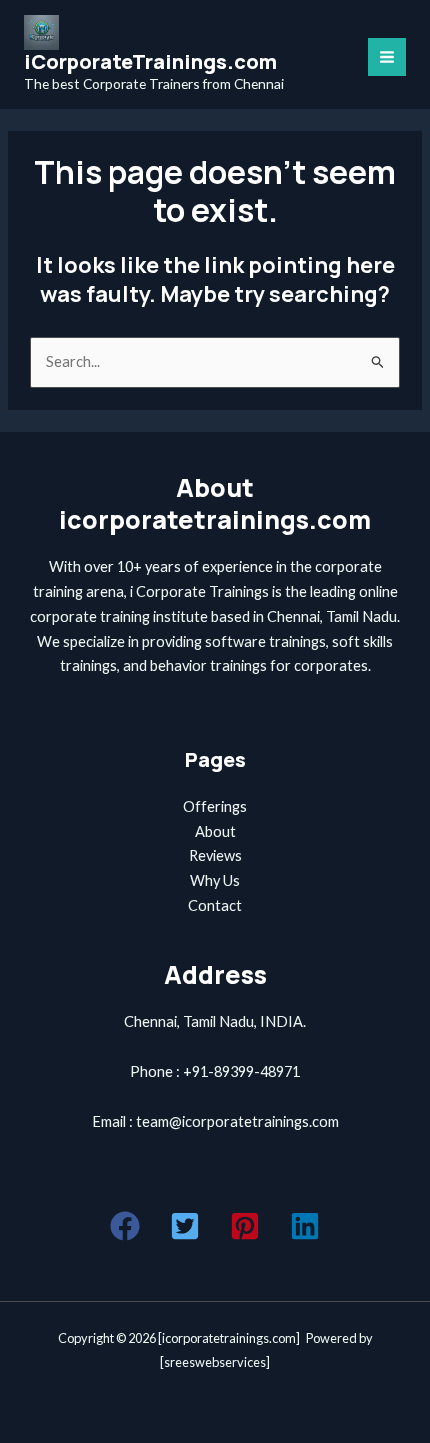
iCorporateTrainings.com (150, 61)
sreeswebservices (215, 1362)
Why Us (215, 880)
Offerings (215, 806)
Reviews (215, 855)
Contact (215, 905)
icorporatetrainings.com (229, 1338)
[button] (125, 1226)
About (215, 831)
